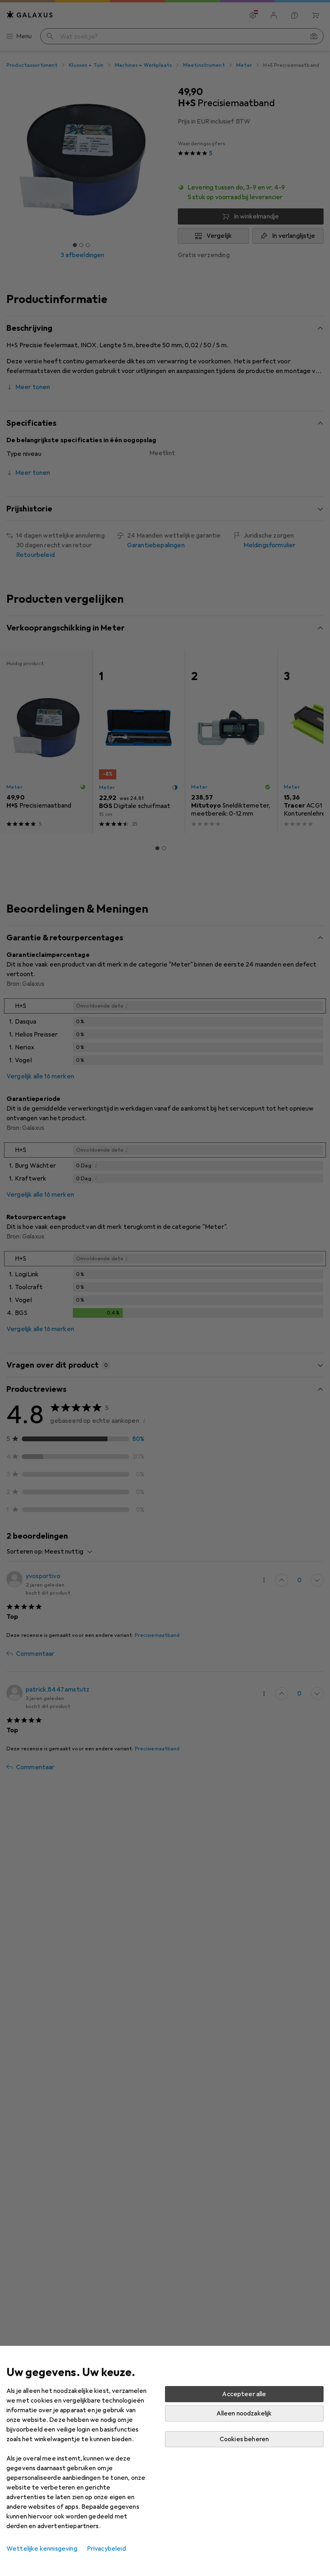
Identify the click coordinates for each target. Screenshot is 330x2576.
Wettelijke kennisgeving (42, 2549)
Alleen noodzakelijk (244, 2413)
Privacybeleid (106, 2549)
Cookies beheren (244, 2439)
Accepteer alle (244, 2394)
